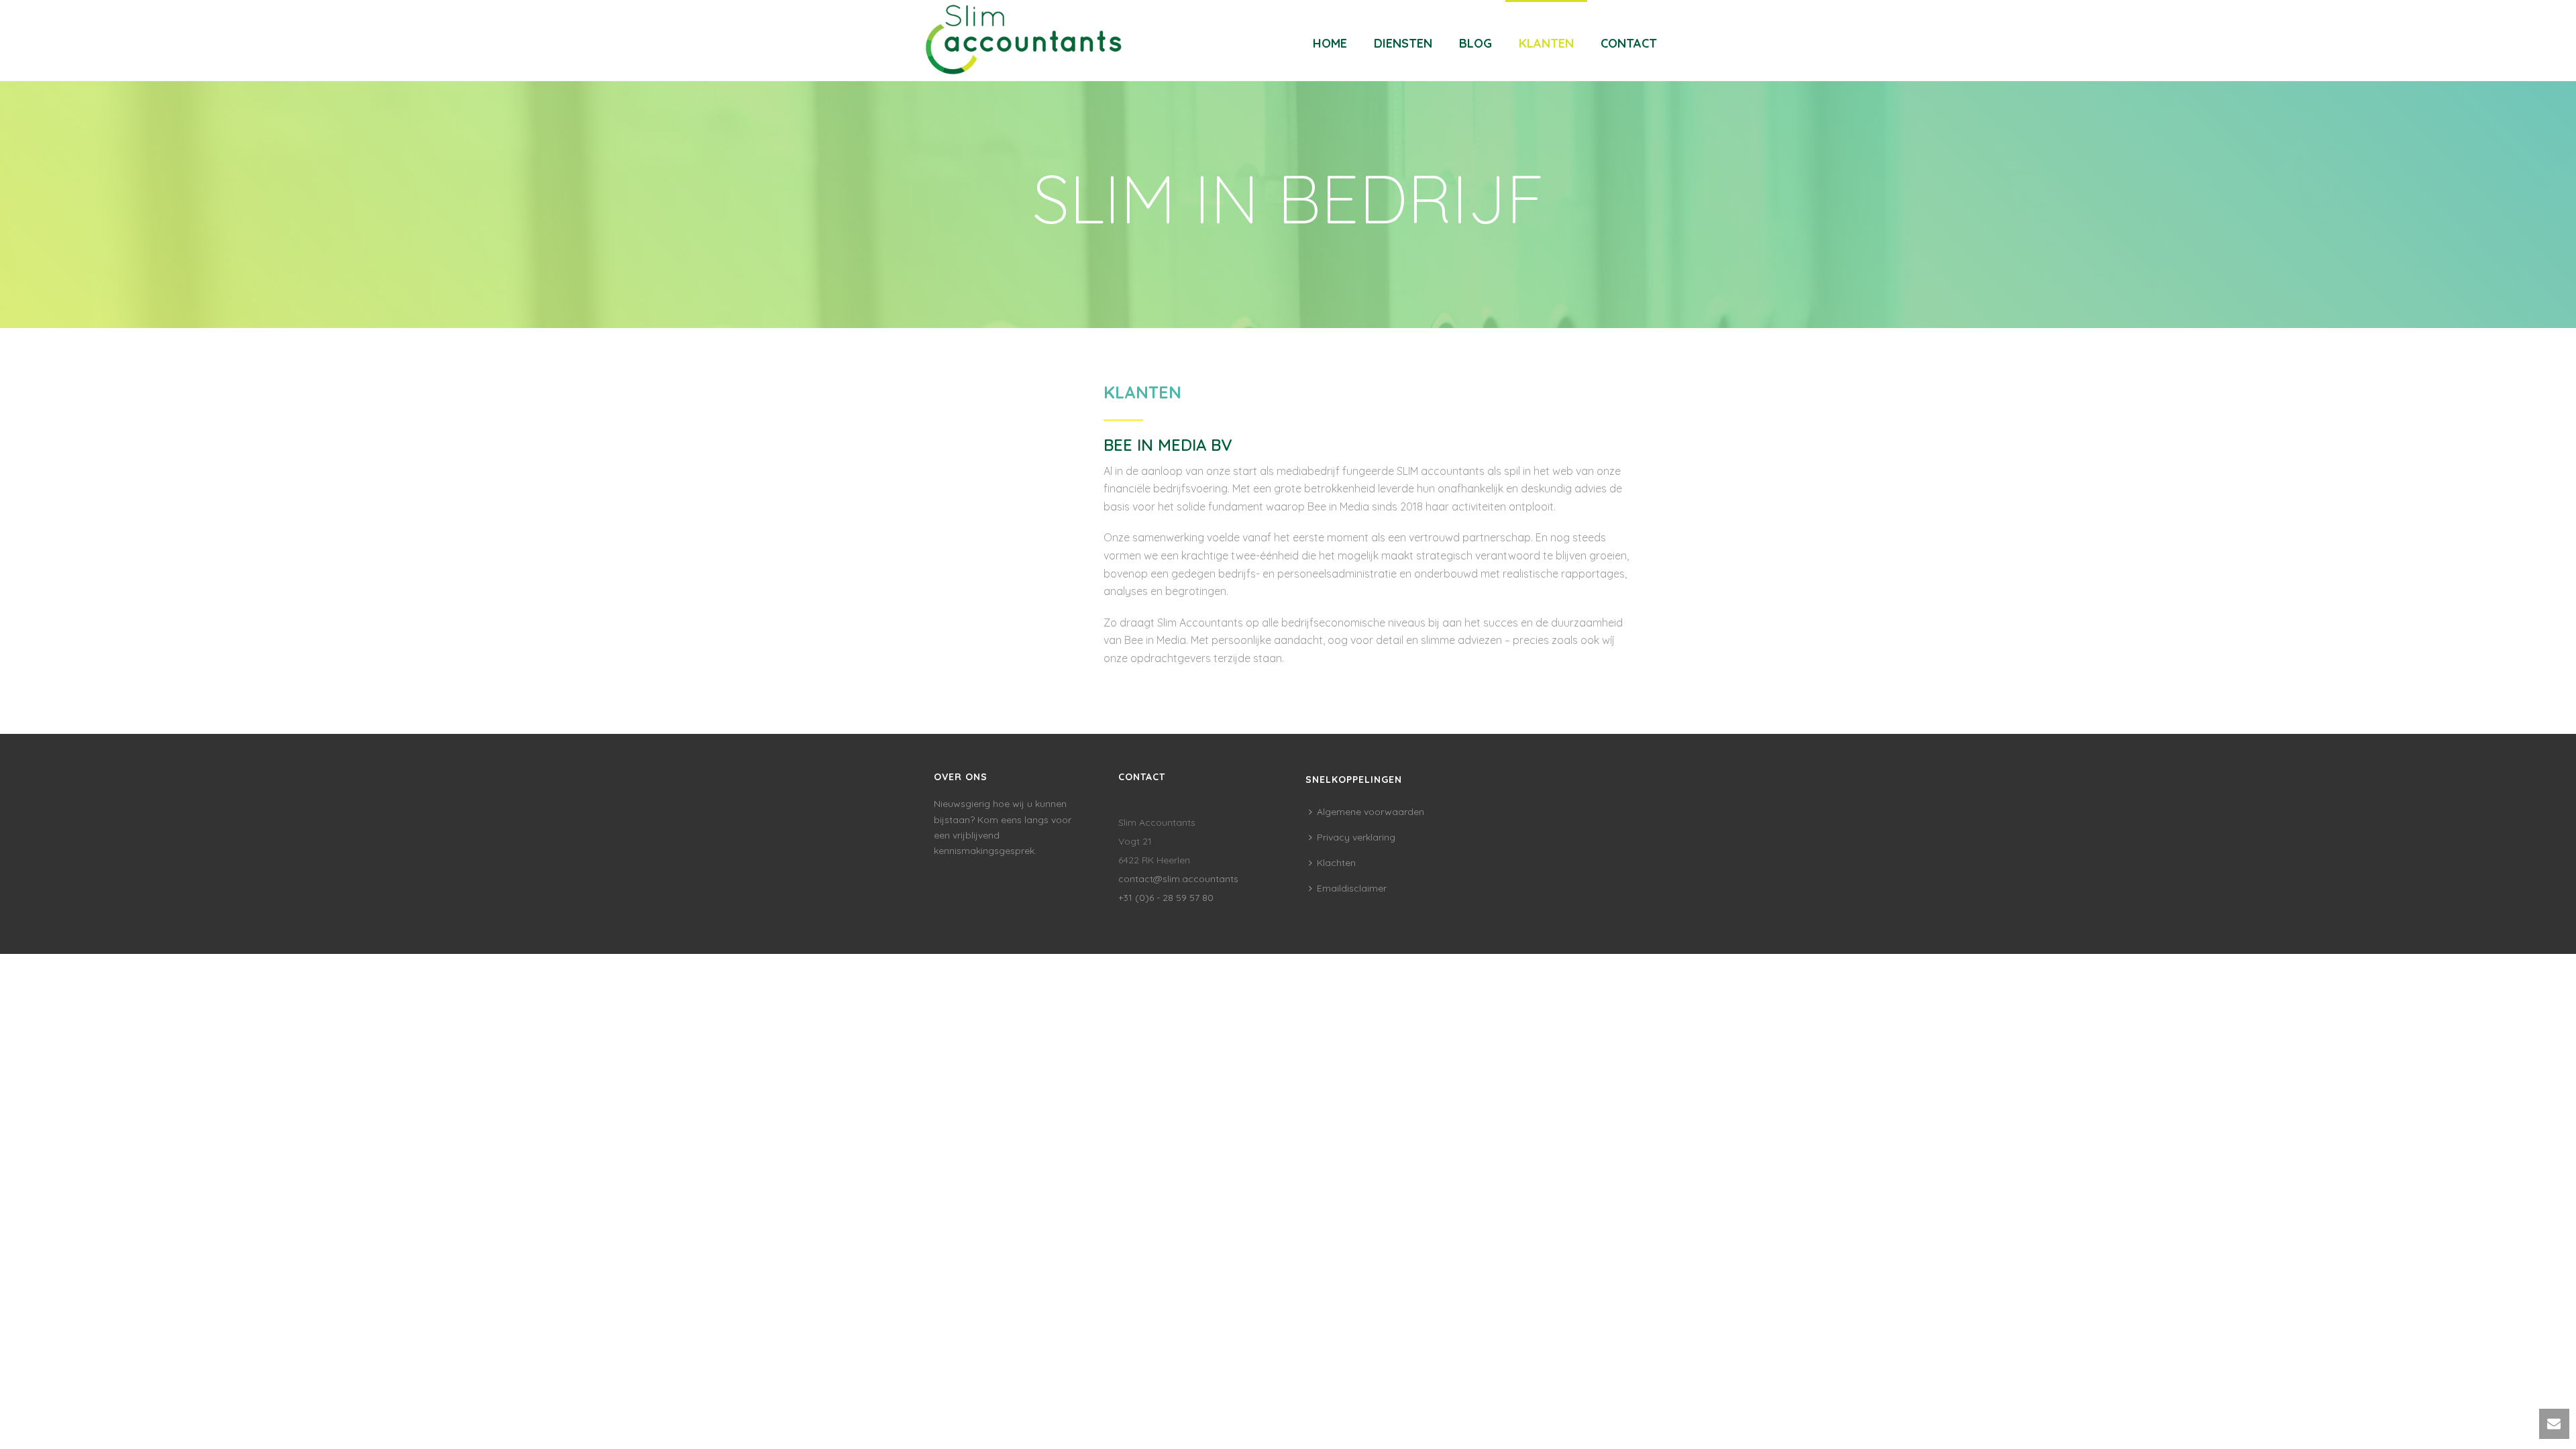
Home (1330, 43)
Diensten (1403, 43)
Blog (1475, 43)
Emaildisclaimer (1352, 888)
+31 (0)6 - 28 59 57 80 (1166, 898)
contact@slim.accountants (1178, 879)
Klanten (1546, 43)
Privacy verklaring (1356, 837)
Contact (1629, 43)
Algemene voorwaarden (1371, 812)
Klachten (1336, 863)
